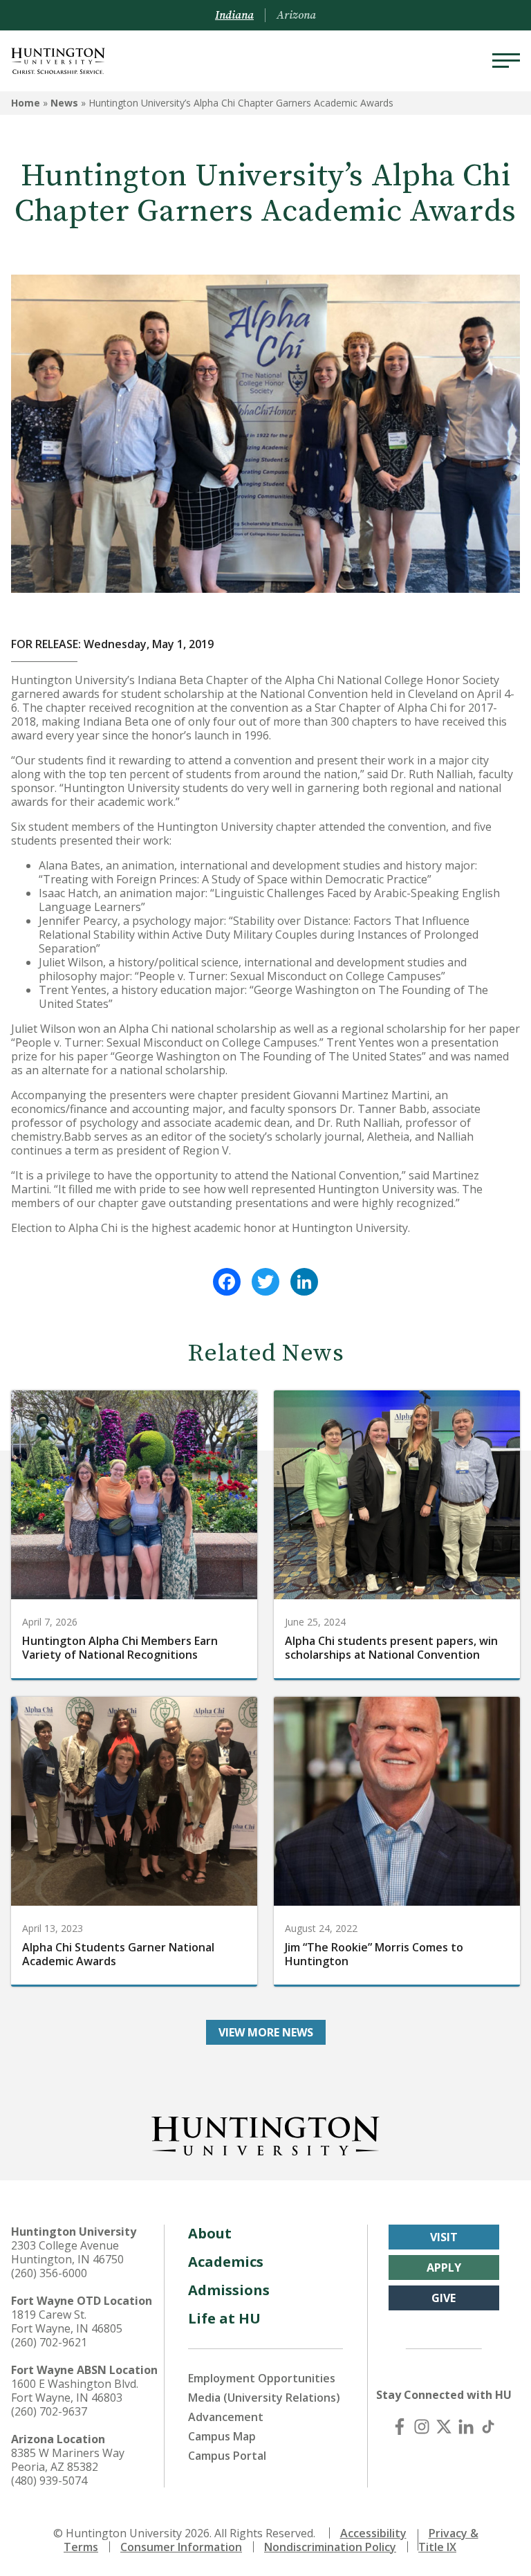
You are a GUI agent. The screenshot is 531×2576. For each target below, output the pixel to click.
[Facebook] (227, 1282)
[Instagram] (422, 2427)
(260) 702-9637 (49, 2411)
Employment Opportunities (262, 2378)
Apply (444, 2267)
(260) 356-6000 (49, 2273)
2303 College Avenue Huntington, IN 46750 (67, 2252)
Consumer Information (181, 2547)
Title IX (437, 2547)
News (64, 103)
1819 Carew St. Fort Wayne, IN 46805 (67, 2321)
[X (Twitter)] (444, 2427)
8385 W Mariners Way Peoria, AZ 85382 (68, 2460)
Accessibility (373, 2533)
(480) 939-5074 (49, 2481)
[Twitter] (265, 1282)
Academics (226, 2262)
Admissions (229, 2290)
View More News (266, 2032)
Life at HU (224, 2318)
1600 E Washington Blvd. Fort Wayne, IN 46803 (75, 2391)
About (210, 2233)
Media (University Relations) (264, 2398)
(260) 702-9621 (49, 2342)
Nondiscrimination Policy (330, 2547)
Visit (444, 2237)
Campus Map (222, 2436)
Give (444, 2298)
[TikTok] (488, 2427)
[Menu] (506, 61)
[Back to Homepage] (265, 2133)
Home (26, 103)
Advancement (226, 2417)
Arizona (296, 15)
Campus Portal (227, 2456)
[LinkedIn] (304, 1282)
